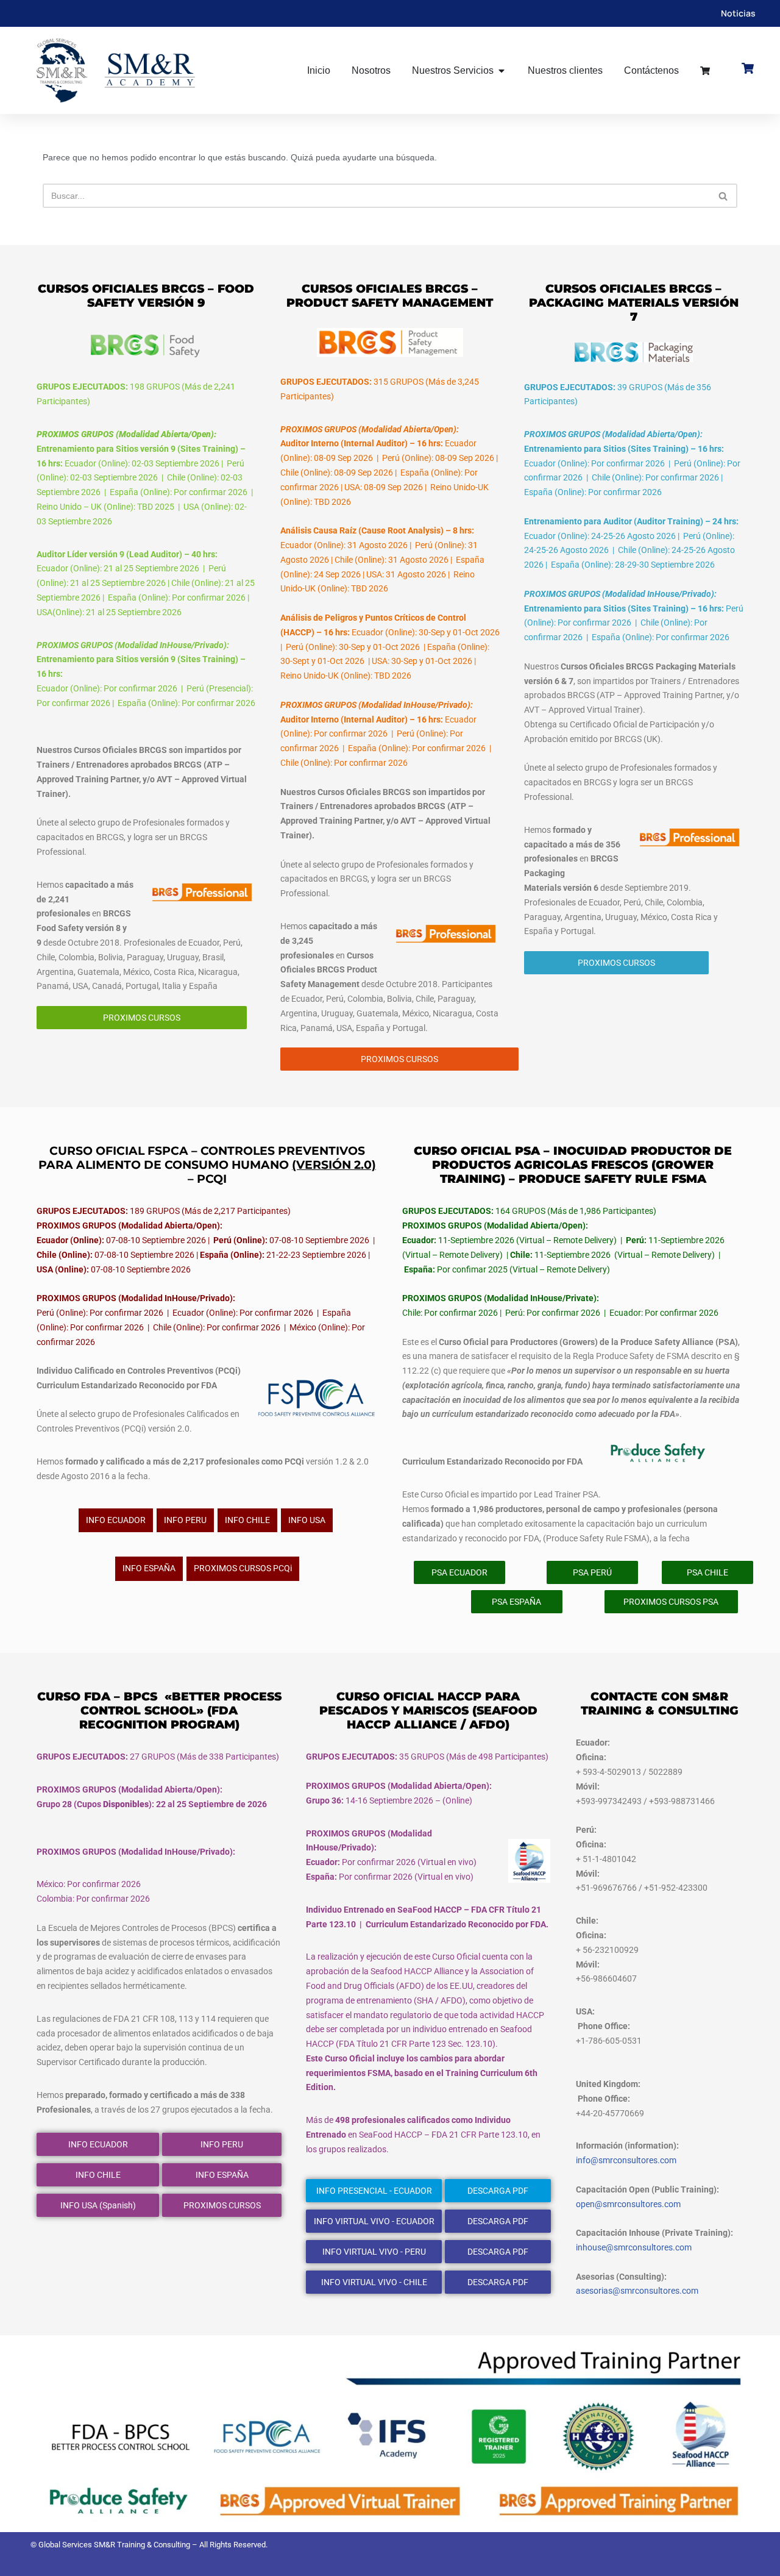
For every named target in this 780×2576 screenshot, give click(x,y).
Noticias (738, 13)
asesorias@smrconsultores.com (637, 2291)
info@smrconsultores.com (626, 2160)
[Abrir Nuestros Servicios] (502, 71)
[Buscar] (724, 196)
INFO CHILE (247, 1520)
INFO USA (307, 1520)
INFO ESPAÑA (149, 1568)
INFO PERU (185, 1520)
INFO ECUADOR (116, 1520)
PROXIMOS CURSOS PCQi (243, 1568)
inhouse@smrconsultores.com (634, 2247)
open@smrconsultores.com (628, 2204)
